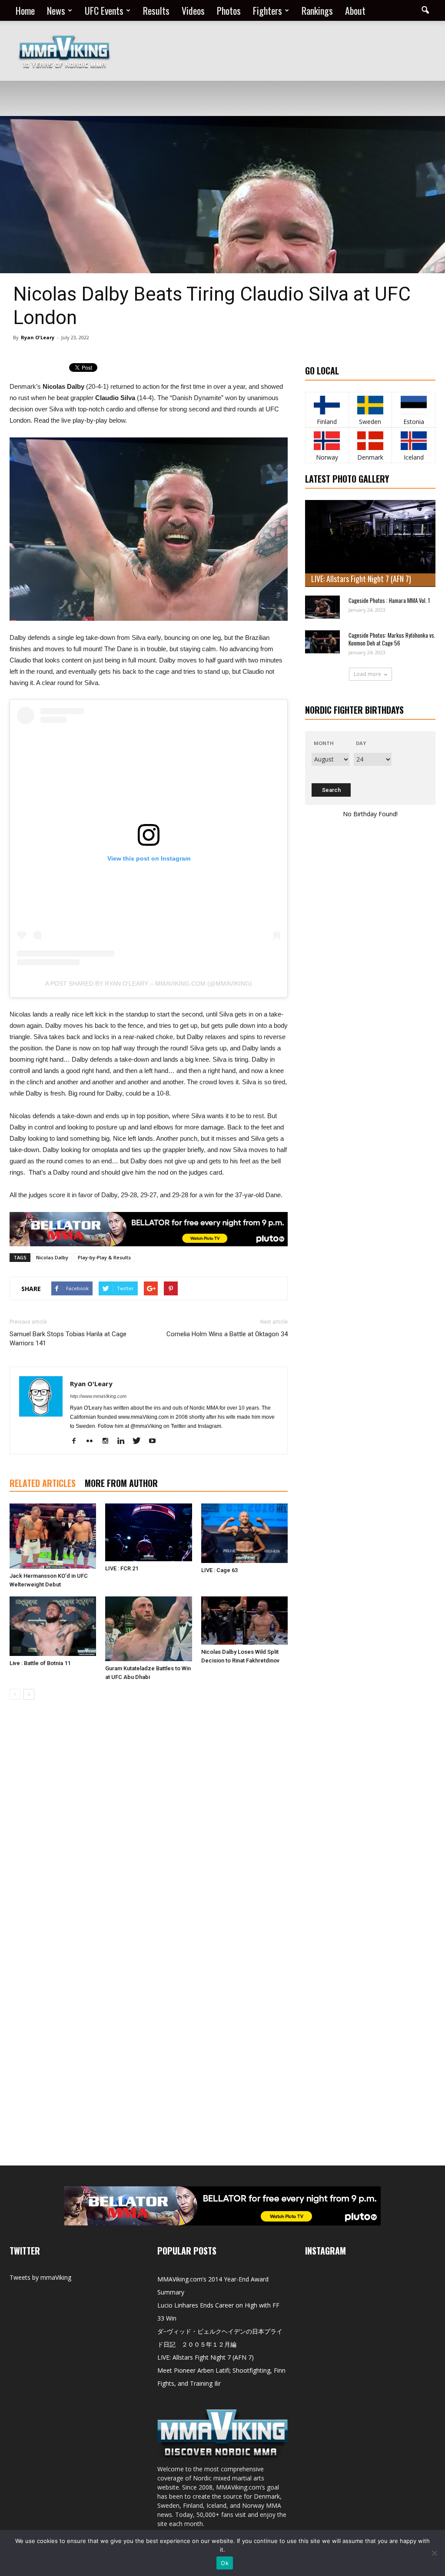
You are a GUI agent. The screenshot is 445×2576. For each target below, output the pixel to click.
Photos (229, 10)
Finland (327, 422)
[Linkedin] (124, 1441)
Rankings (317, 10)
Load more (367, 674)
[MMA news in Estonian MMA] (413, 405)
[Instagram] (108, 1441)
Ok (225, 2563)
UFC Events (104, 10)
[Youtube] (155, 1441)
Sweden (370, 422)
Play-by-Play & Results (104, 1257)
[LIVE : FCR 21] (148, 1532)
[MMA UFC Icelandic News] (413, 441)
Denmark (370, 457)
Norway (327, 457)
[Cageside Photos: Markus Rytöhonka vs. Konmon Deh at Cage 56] (322, 642)
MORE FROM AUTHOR (121, 1483)
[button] (425, 10)
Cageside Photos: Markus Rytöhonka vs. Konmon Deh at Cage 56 (392, 639)
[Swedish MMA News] (327, 405)
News (56, 10)
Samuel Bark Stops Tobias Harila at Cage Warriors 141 (68, 1339)
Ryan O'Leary (38, 337)
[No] (434, 2553)
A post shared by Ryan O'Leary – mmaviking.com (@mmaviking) (149, 983)
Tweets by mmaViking (40, 2277)
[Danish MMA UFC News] (370, 441)
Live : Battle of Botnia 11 (40, 1663)
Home (25, 10)
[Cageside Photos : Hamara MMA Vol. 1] (322, 607)
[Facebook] (77, 1441)
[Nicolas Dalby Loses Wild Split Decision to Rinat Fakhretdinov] (244, 1621)
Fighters (267, 10)
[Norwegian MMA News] (327, 441)
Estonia (414, 422)
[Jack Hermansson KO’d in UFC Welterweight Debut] (53, 1536)
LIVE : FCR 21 (122, 1568)
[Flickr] (93, 1441)
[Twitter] (140, 1441)
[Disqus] (149, 1829)
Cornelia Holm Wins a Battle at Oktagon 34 (227, 1334)
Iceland (414, 457)
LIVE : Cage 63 (219, 1570)
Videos (193, 10)
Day (361, 743)
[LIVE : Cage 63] (244, 1533)
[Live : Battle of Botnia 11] (53, 1626)
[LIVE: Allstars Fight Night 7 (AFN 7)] (370, 543)
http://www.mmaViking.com (98, 1396)
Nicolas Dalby (52, 1257)
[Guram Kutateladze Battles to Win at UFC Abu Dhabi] (148, 1629)
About (355, 10)
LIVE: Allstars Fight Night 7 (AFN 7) (361, 579)
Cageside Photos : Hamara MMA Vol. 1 (389, 600)
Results (156, 10)
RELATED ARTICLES (43, 1483)
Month (324, 743)
